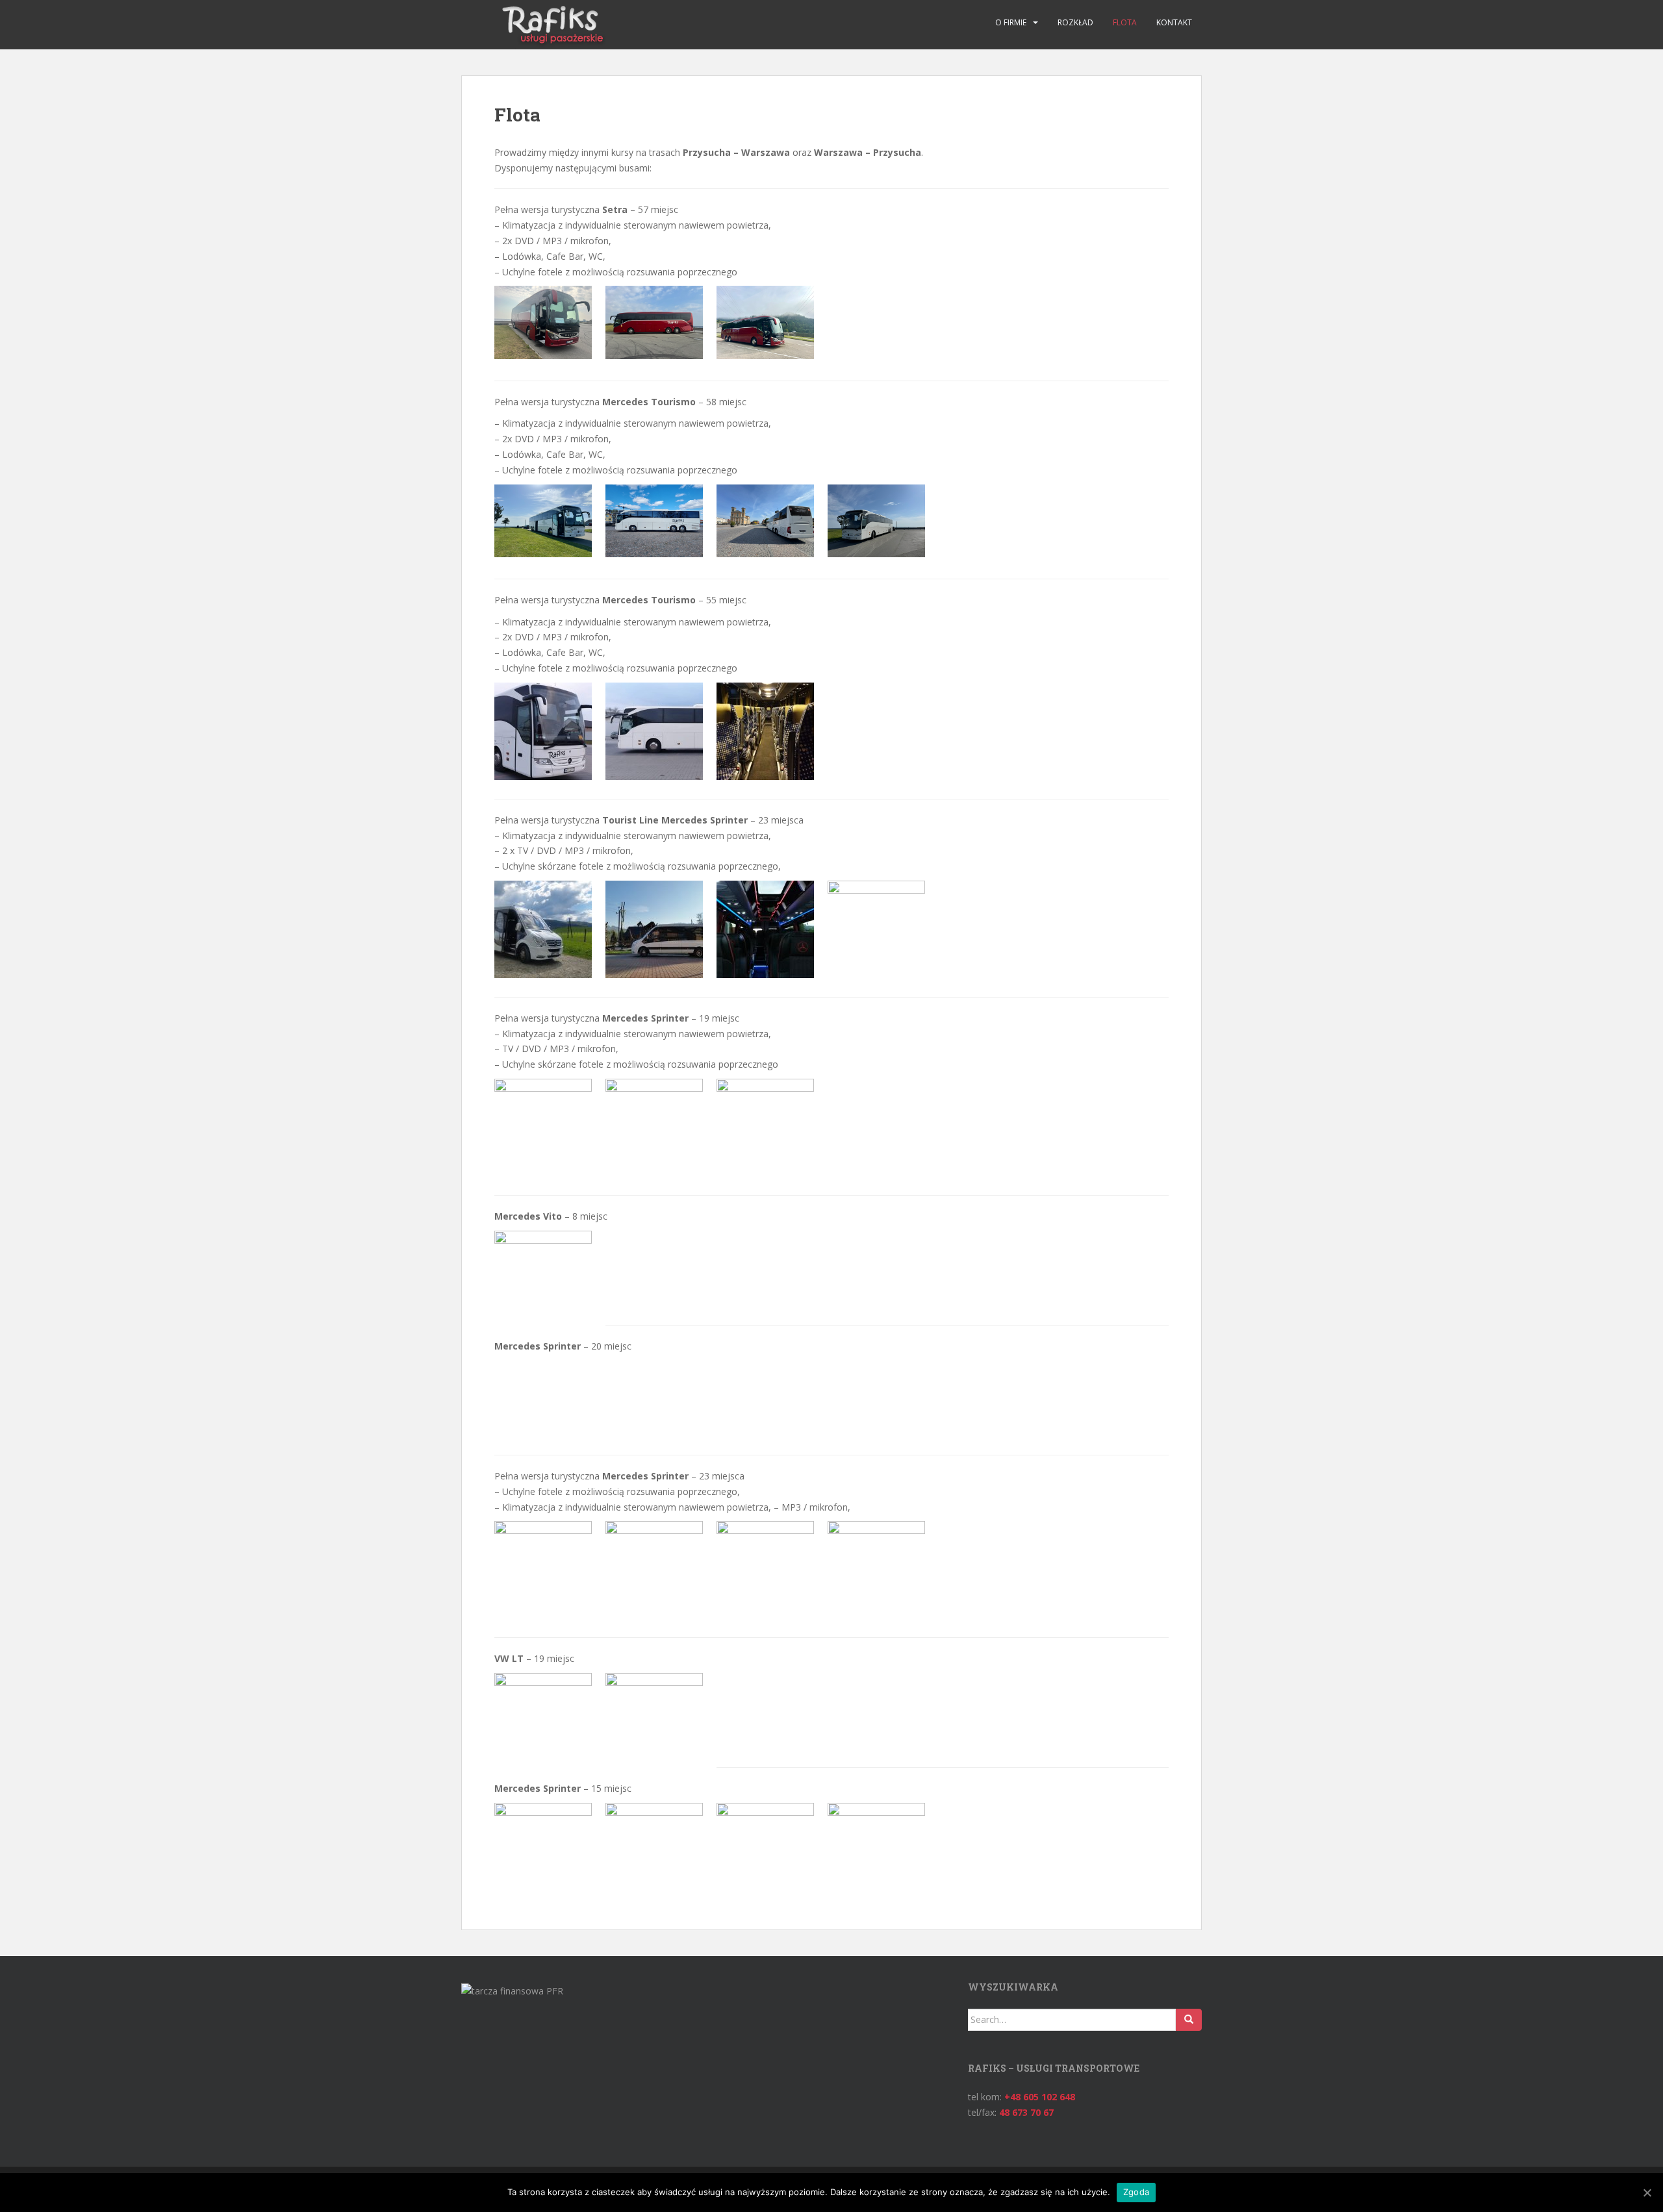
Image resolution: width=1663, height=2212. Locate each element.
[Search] (1189, 2020)
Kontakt (1174, 22)
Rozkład (1075, 22)
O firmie (1011, 22)
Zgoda (1136, 2192)
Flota (1125, 22)
